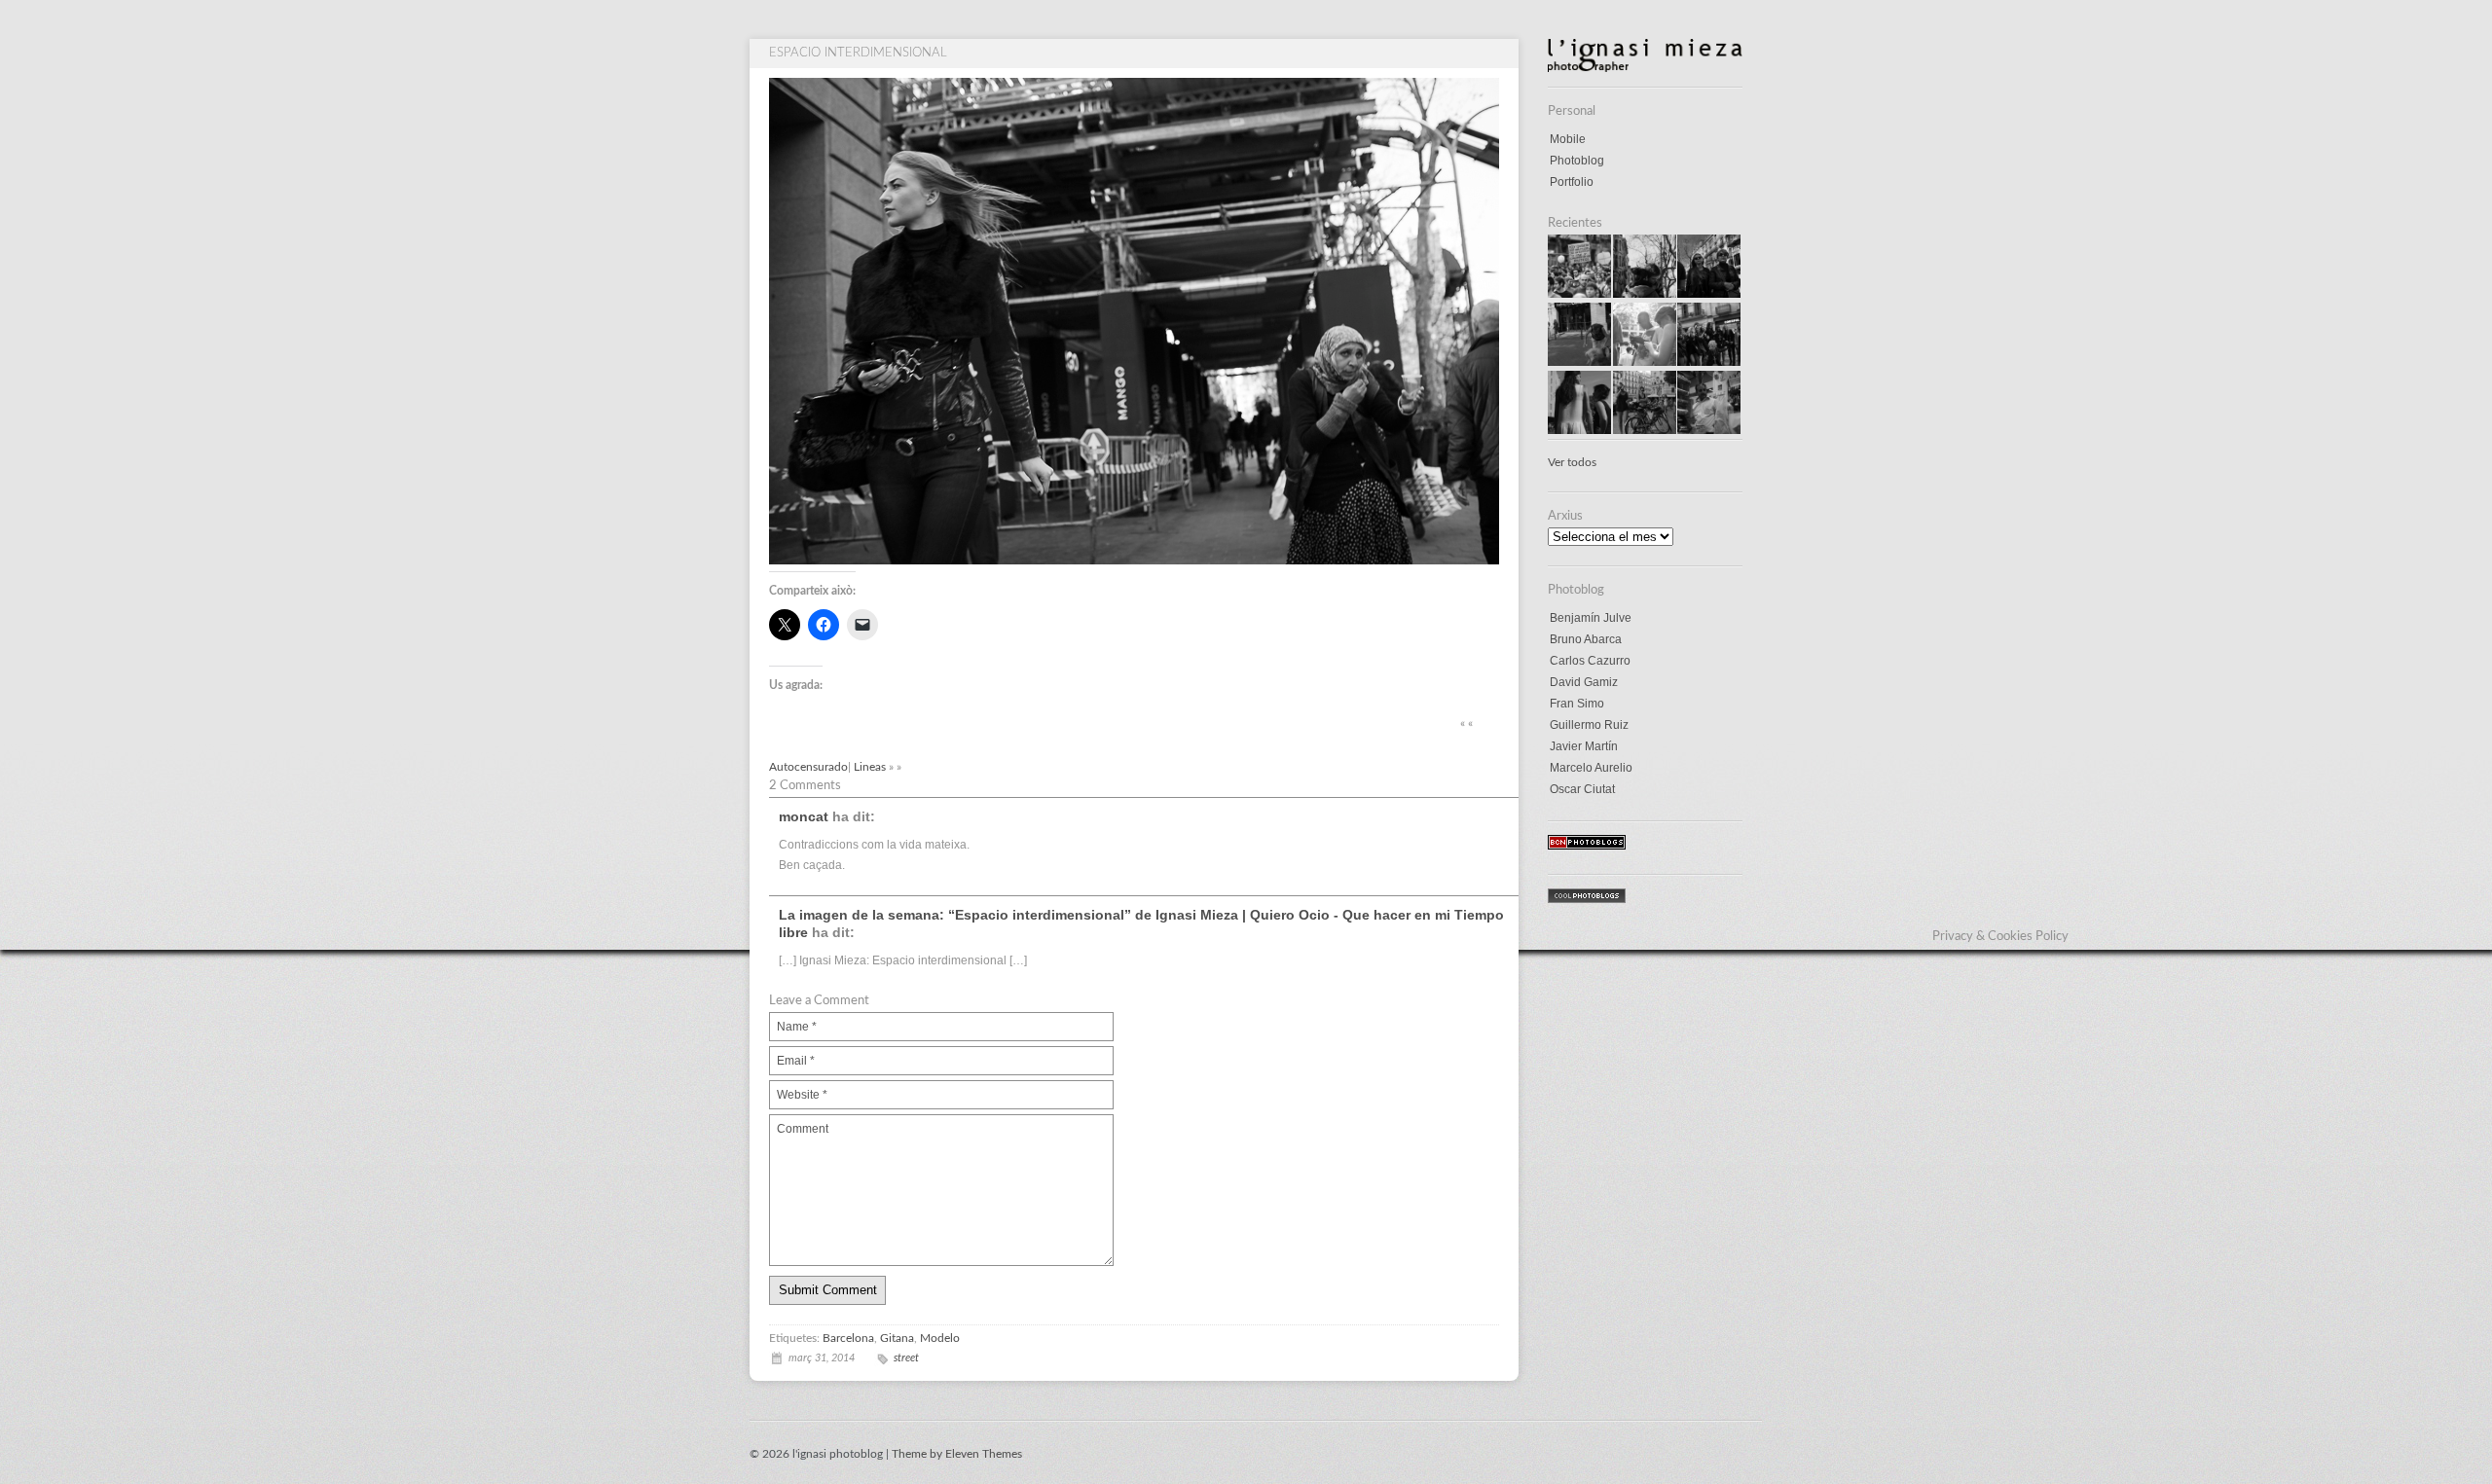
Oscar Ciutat (1582, 789)
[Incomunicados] (1645, 362)
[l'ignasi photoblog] (1645, 68)
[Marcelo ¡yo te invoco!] (1709, 362)
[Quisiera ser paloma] (1579, 294)
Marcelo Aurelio (1591, 768)
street (906, 1358)
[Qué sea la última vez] (1579, 362)
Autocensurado (808, 767)
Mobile (1568, 139)
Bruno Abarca (1586, 639)
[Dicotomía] (1645, 430)
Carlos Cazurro (1590, 661)
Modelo (940, 1338)
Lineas (870, 767)
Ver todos (1572, 462)
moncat (804, 816)
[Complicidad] (1579, 430)
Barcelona (848, 1338)
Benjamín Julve (1591, 618)
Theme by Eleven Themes (957, 1454)
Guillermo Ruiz (1589, 725)
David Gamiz (1584, 682)
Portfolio (1572, 182)
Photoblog (1577, 161)
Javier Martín (1584, 746)
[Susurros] (1645, 294)
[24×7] (1709, 430)
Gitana (897, 1338)
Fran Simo (1577, 704)
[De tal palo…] (1709, 294)
